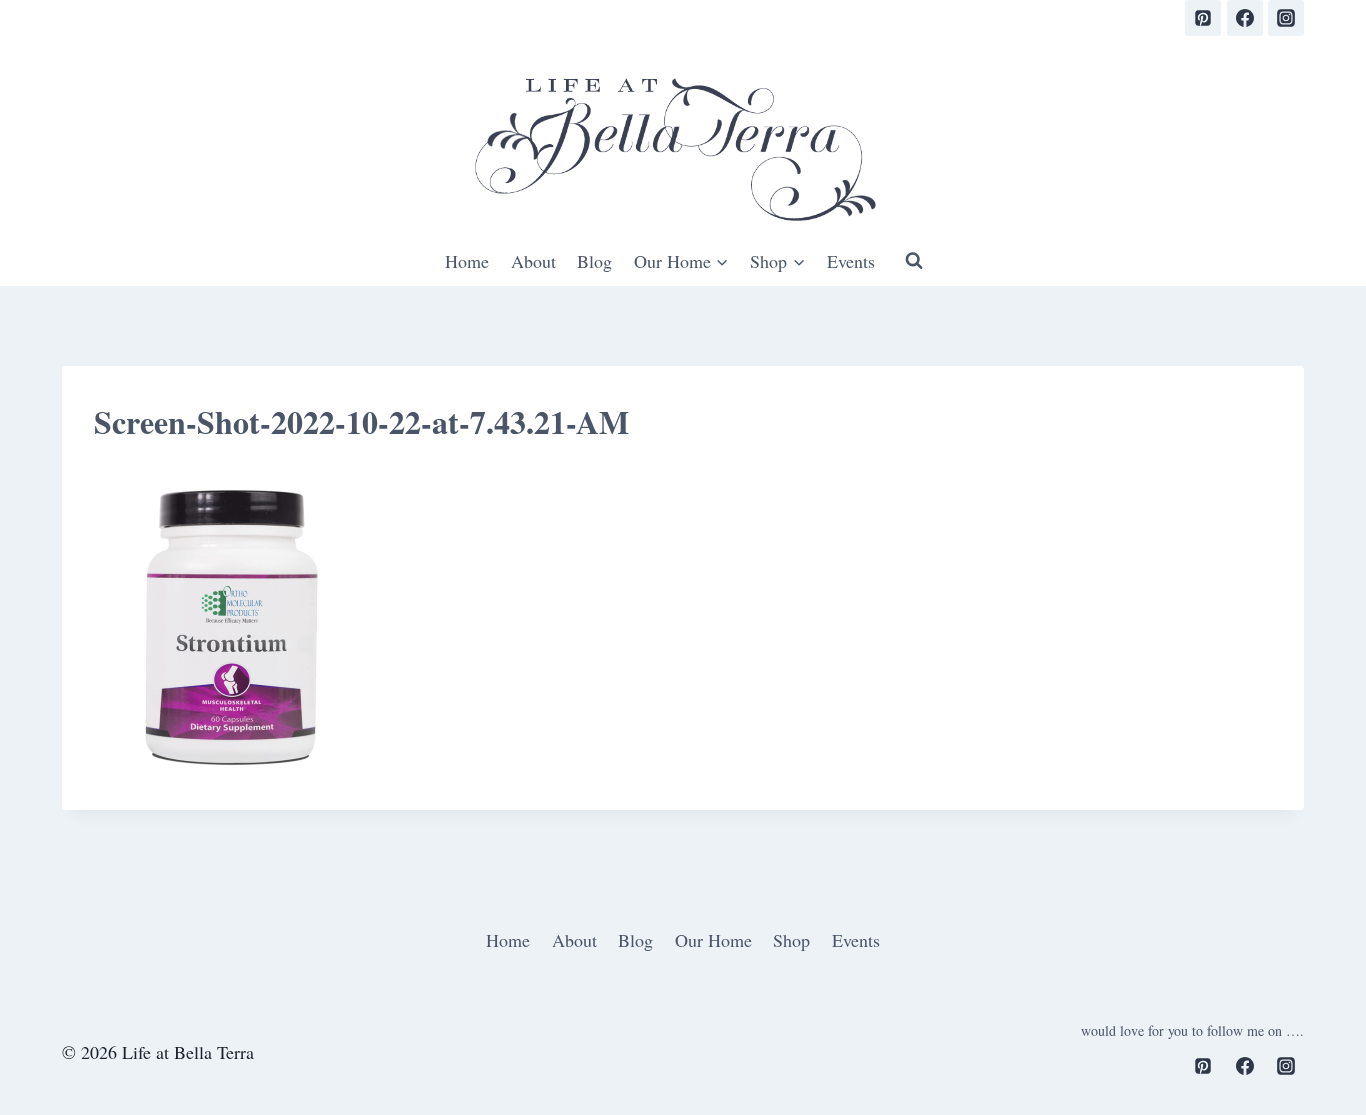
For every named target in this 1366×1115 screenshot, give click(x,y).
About (533, 261)
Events (851, 261)
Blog (594, 261)
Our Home (713, 940)
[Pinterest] (1203, 18)
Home (467, 261)
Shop (791, 940)
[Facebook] (1245, 18)
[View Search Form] (914, 261)
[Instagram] (1286, 18)
